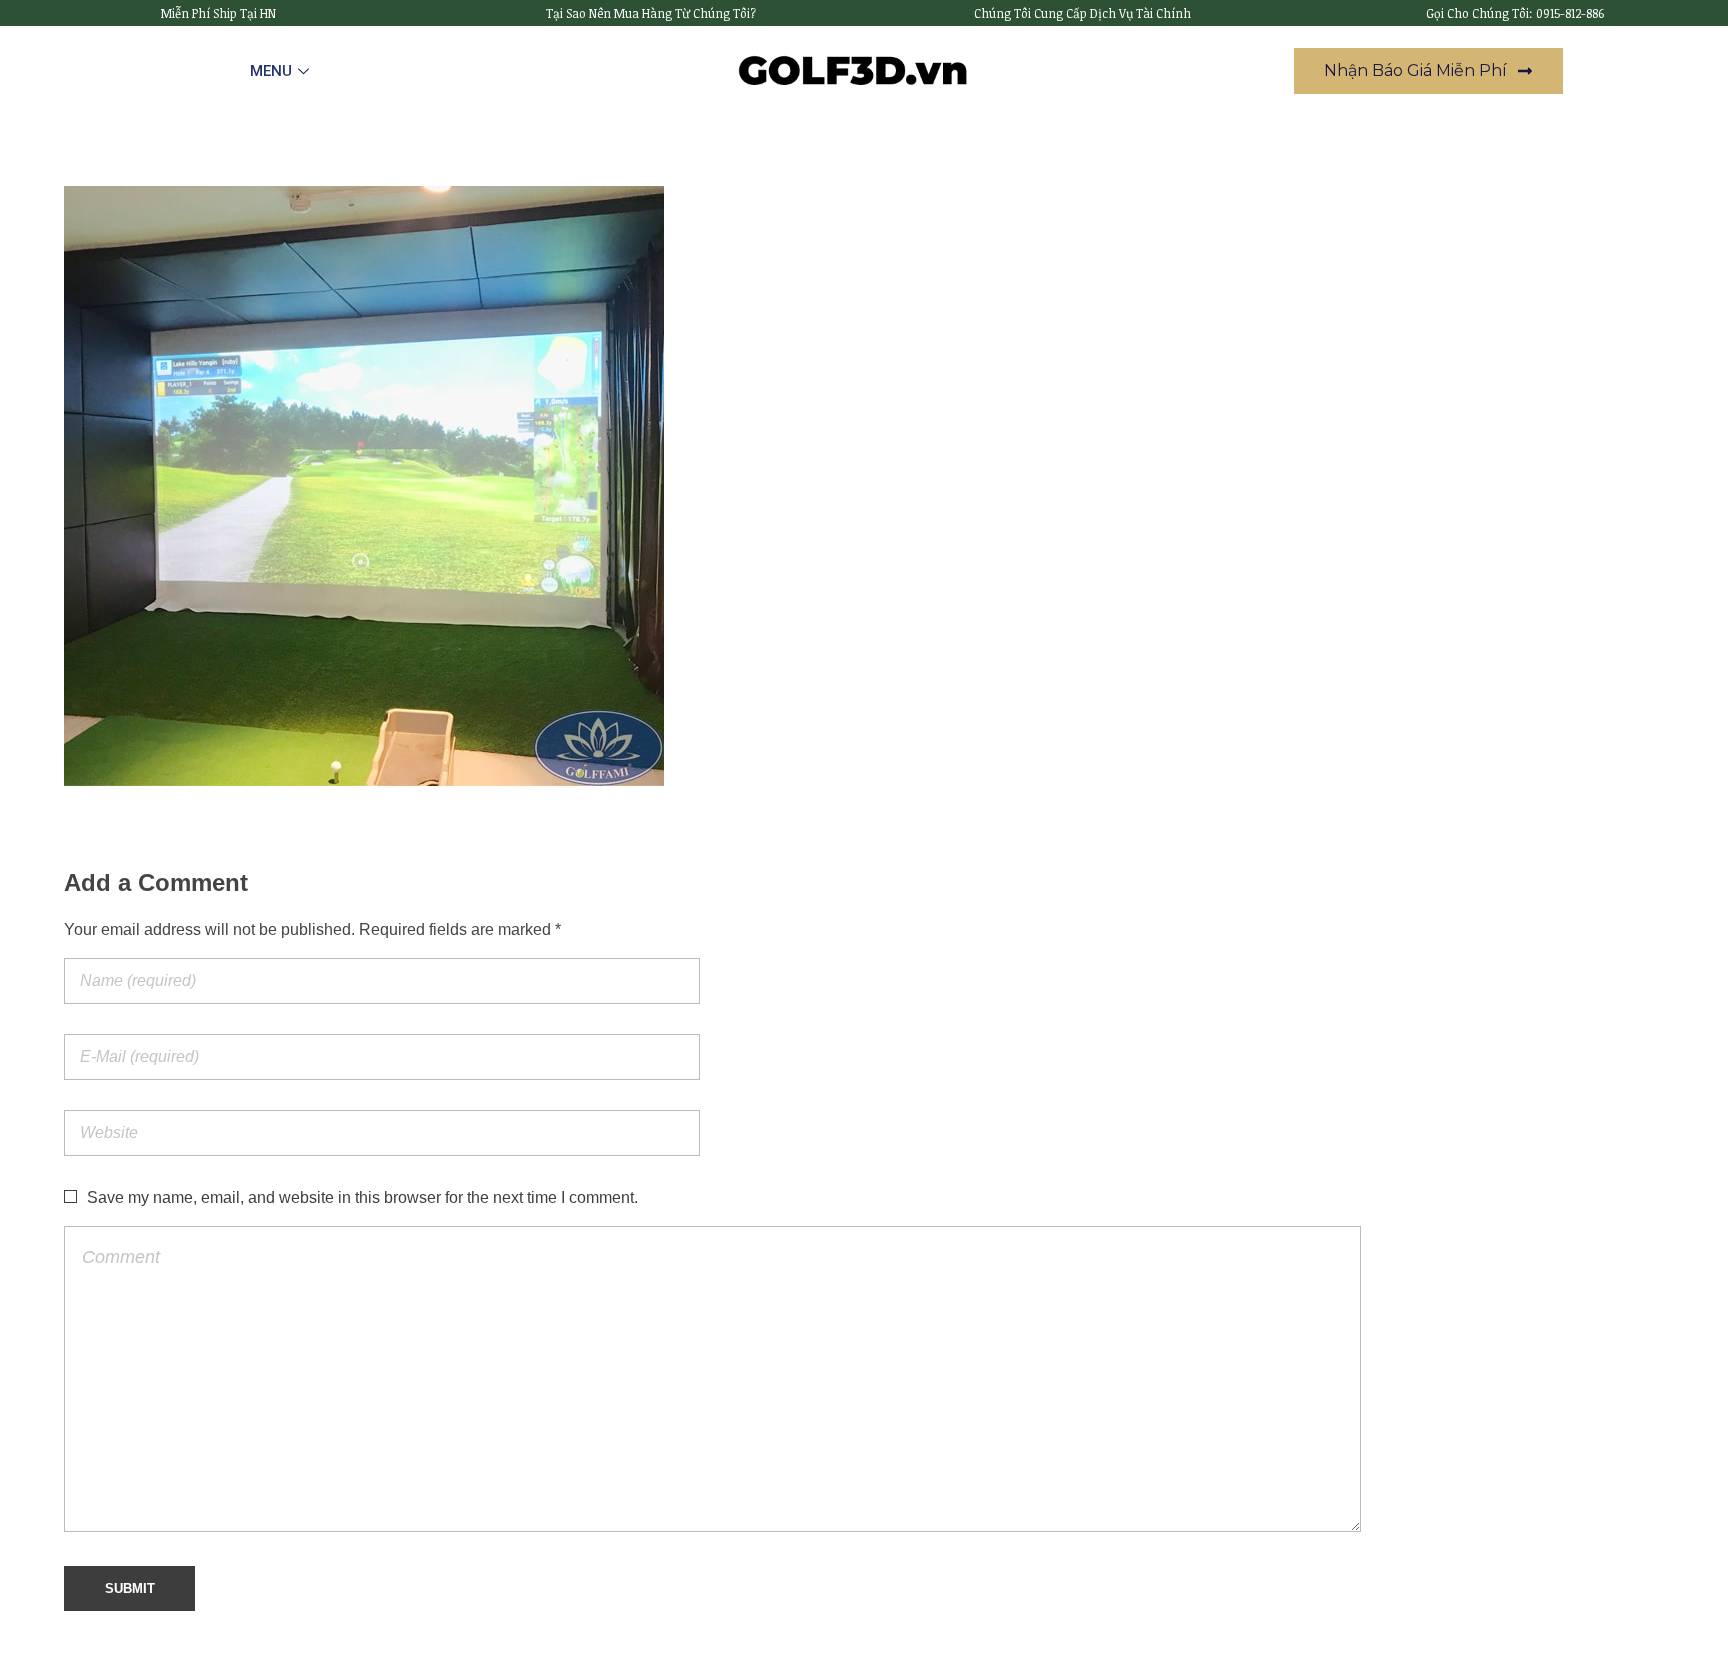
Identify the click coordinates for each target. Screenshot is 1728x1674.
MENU (271, 71)
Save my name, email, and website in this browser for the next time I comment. (362, 1197)
